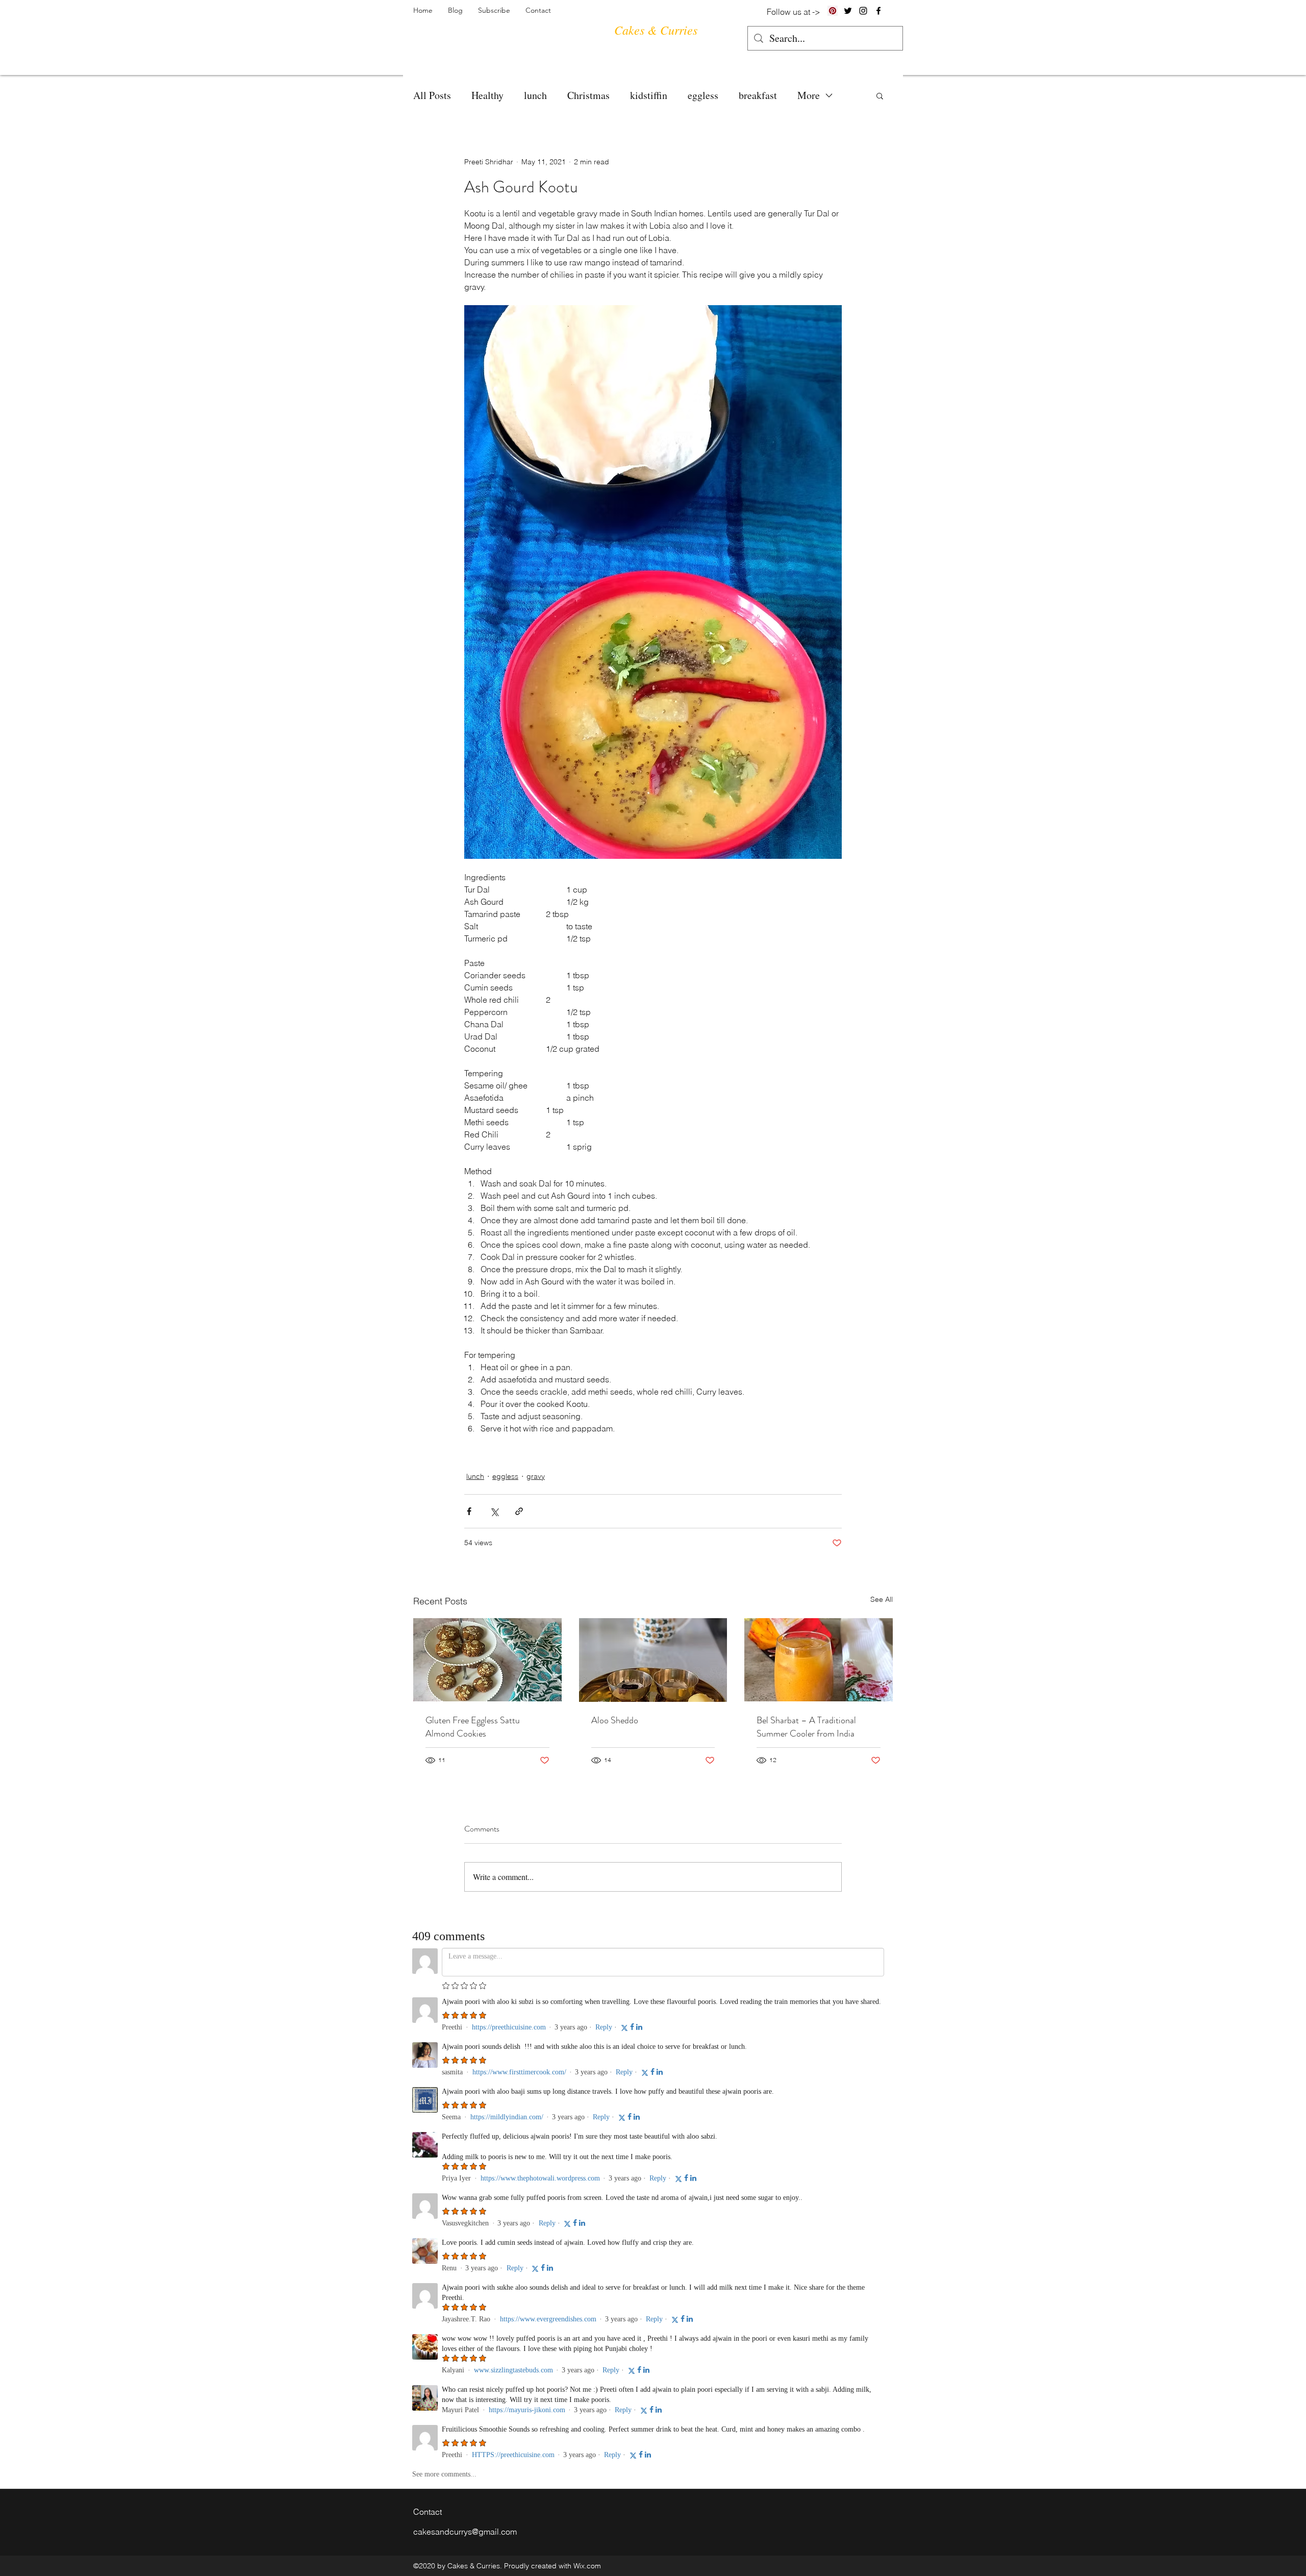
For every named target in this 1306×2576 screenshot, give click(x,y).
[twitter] (848, 11)
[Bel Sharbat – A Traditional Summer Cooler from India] (819, 1660)
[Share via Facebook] (469, 1511)
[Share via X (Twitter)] (494, 1511)
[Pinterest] (833, 11)
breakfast (758, 95)
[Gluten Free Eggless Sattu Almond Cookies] (487, 1660)
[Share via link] (519, 1511)
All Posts (432, 95)
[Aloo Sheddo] (653, 1660)
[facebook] (878, 11)
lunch (535, 95)
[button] (880, 95)
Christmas (588, 95)
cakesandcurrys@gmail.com (465, 2532)
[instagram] (863, 11)
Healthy (487, 95)
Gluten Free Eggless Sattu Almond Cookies (473, 1727)
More (809, 95)
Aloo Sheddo (615, 1720)
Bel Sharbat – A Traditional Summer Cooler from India (806, 1727)
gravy (536, 1476)
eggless (703, 95)
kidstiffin (649, 95)
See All (882, 1599)
